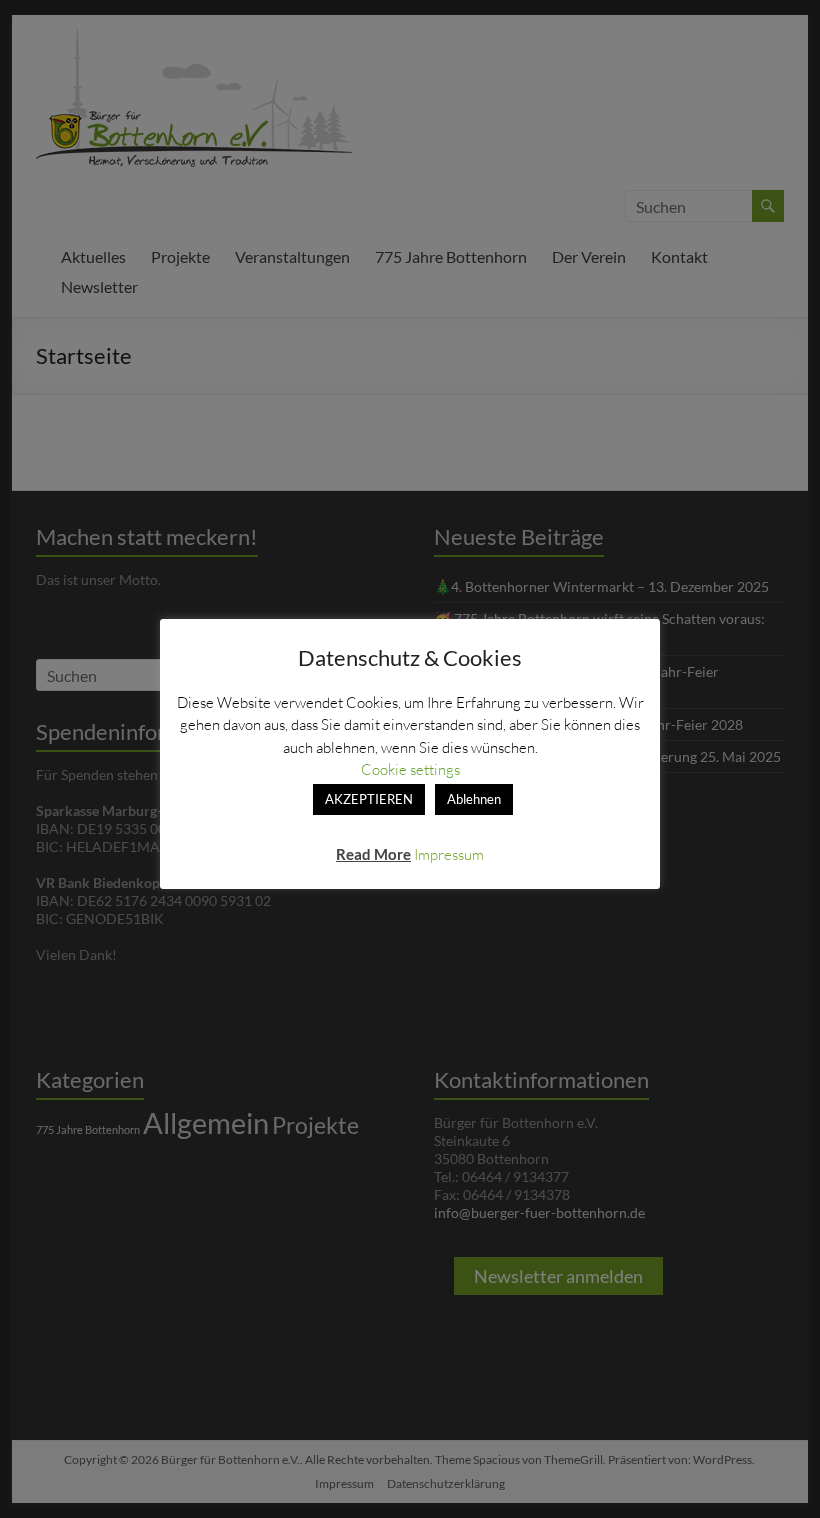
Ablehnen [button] (474, 799)
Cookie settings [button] (410, 769)
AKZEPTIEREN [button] (369, 799)
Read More (373, 854)
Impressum (449, 854)
